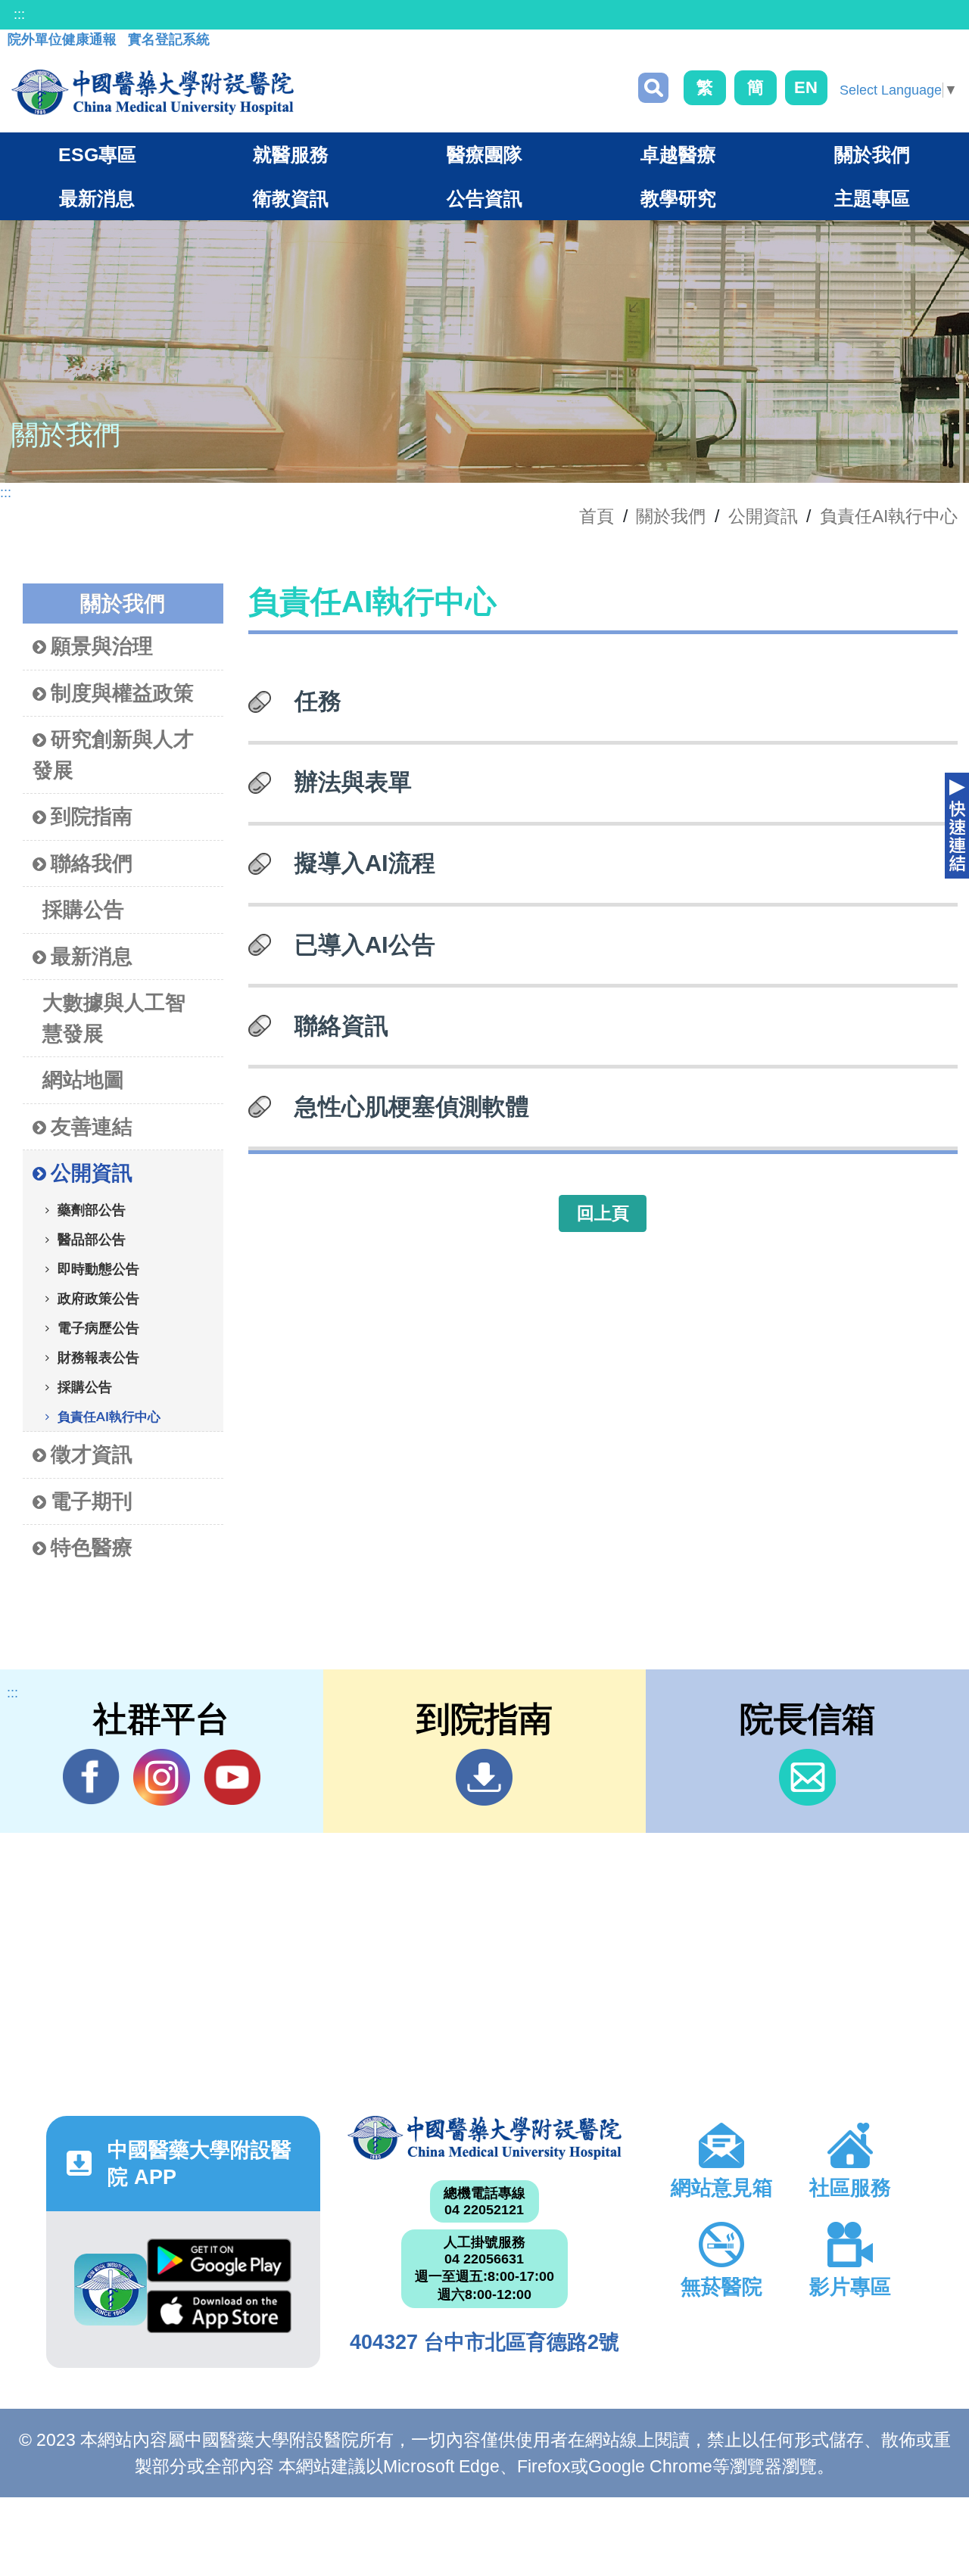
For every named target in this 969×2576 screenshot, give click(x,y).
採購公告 (83, 910)
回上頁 (603, 1213)
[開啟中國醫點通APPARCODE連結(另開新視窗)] (111, 2290)
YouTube (232, 1777)
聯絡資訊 (341, 1025)
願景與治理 (102, 646)
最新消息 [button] (97, 198)
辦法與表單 (353, 782)
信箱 (807, 1777)
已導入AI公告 (365, 944)
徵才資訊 (92, 1454)
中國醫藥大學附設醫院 (484, 2138)
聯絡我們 (92, 863)
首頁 (597, 516)
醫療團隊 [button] (484, 154)
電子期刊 (92, 1501)
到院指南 (92, 817)
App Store (219, 2316)
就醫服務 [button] (291, 154)
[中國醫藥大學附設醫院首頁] (153, 92)
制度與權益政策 (122, 693)
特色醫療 (92, 1548)
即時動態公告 (98, 1270)
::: (19, 14)
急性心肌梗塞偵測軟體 (412, 1106)
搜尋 (653, 88)
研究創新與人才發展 (113, 755)
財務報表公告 (98, 1358)
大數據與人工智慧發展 (114, 1018)
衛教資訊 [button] (291, 198)
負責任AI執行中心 (889, 516)
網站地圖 (83, 1080)
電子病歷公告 (98, 1329)
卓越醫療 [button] (678, 154)
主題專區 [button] (872, 198)
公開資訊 (763, 516)
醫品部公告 (92, 1240)
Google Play (219, 2264)
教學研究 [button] (678, 198)
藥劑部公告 (92, 1211)
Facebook (91, 1777)
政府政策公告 (98, 1299)
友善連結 (92, 1127)
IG (162, 1777)
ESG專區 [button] (97, 154)
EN (806, 87)
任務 (318, 701)
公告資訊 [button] (484, 198)
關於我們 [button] (872, 154)
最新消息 (92, 957)
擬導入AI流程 (365, 863)
